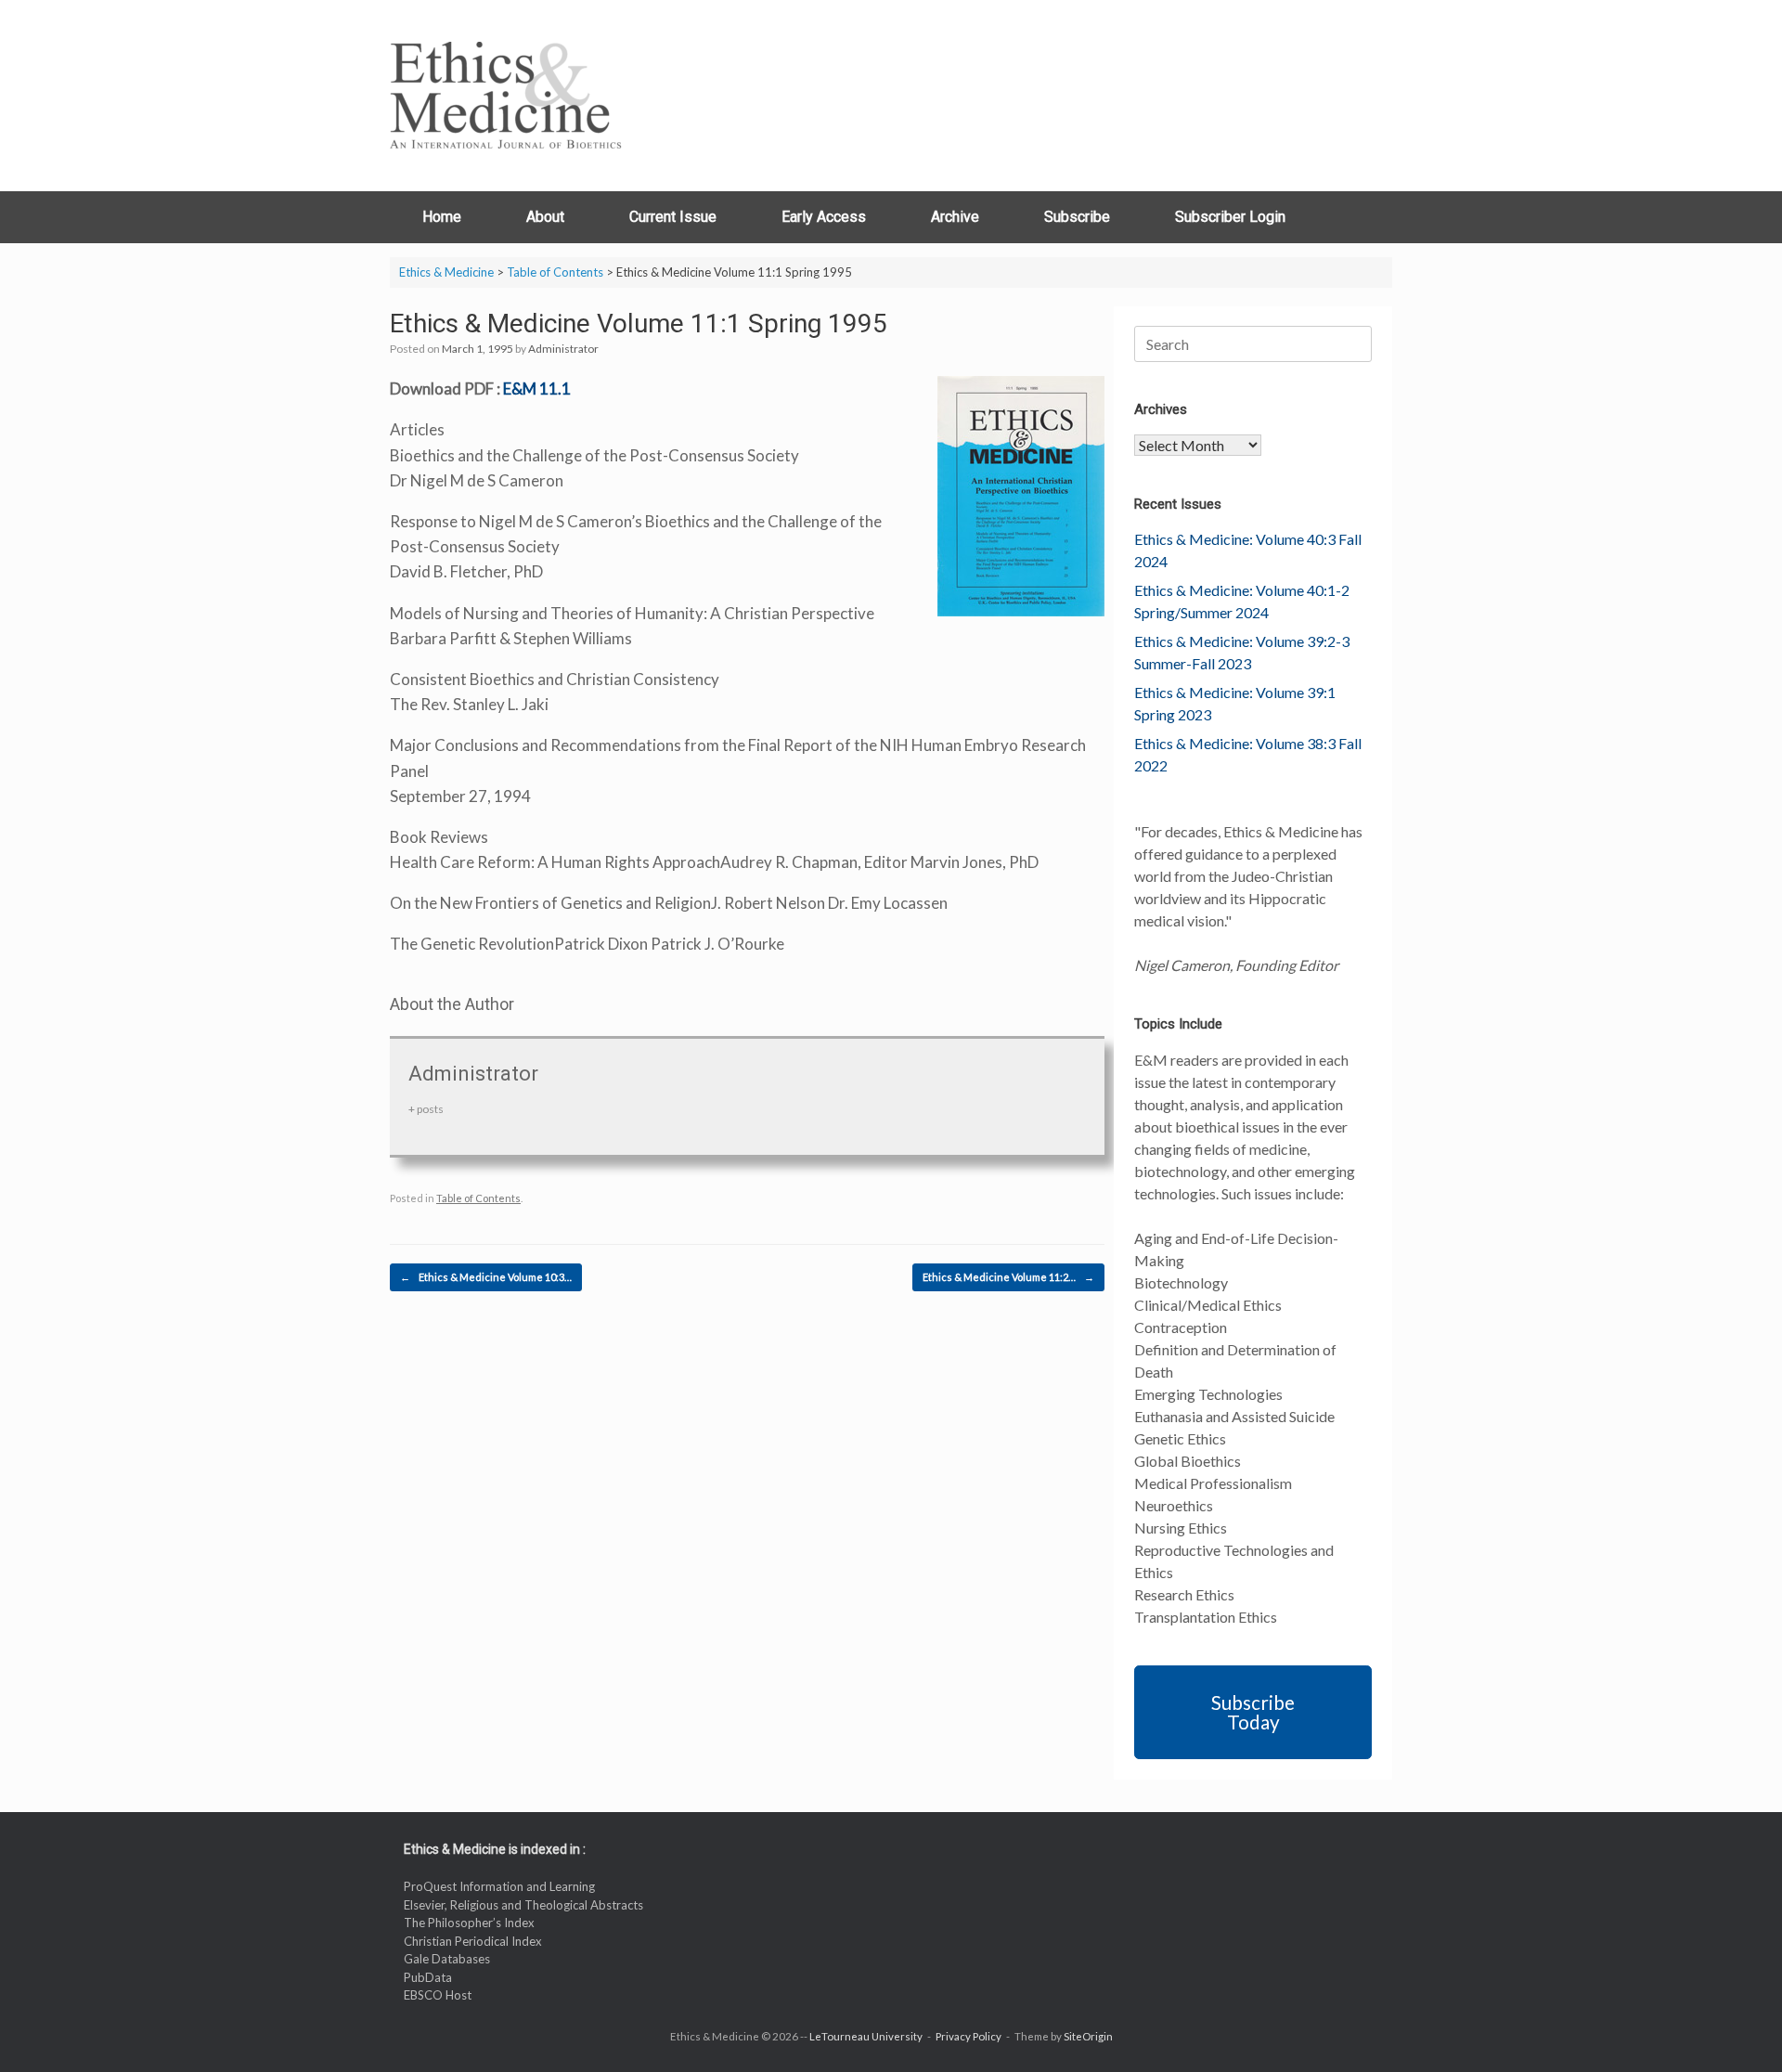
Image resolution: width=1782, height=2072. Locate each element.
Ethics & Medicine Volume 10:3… (486, 1277)
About (545, 217)
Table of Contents (478, 1198)
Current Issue (673, 217)
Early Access (824, 217)
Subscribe (1077, 217)
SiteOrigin (1088, 2036)
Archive (955, 217)
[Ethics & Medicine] (506, 96)
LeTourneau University (866, 2036)
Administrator (563, 349)
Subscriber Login (1230, 217)
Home (442, 217)
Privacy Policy (968, 2036)
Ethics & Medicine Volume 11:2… (1008, 1277)
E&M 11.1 (537, 388)
